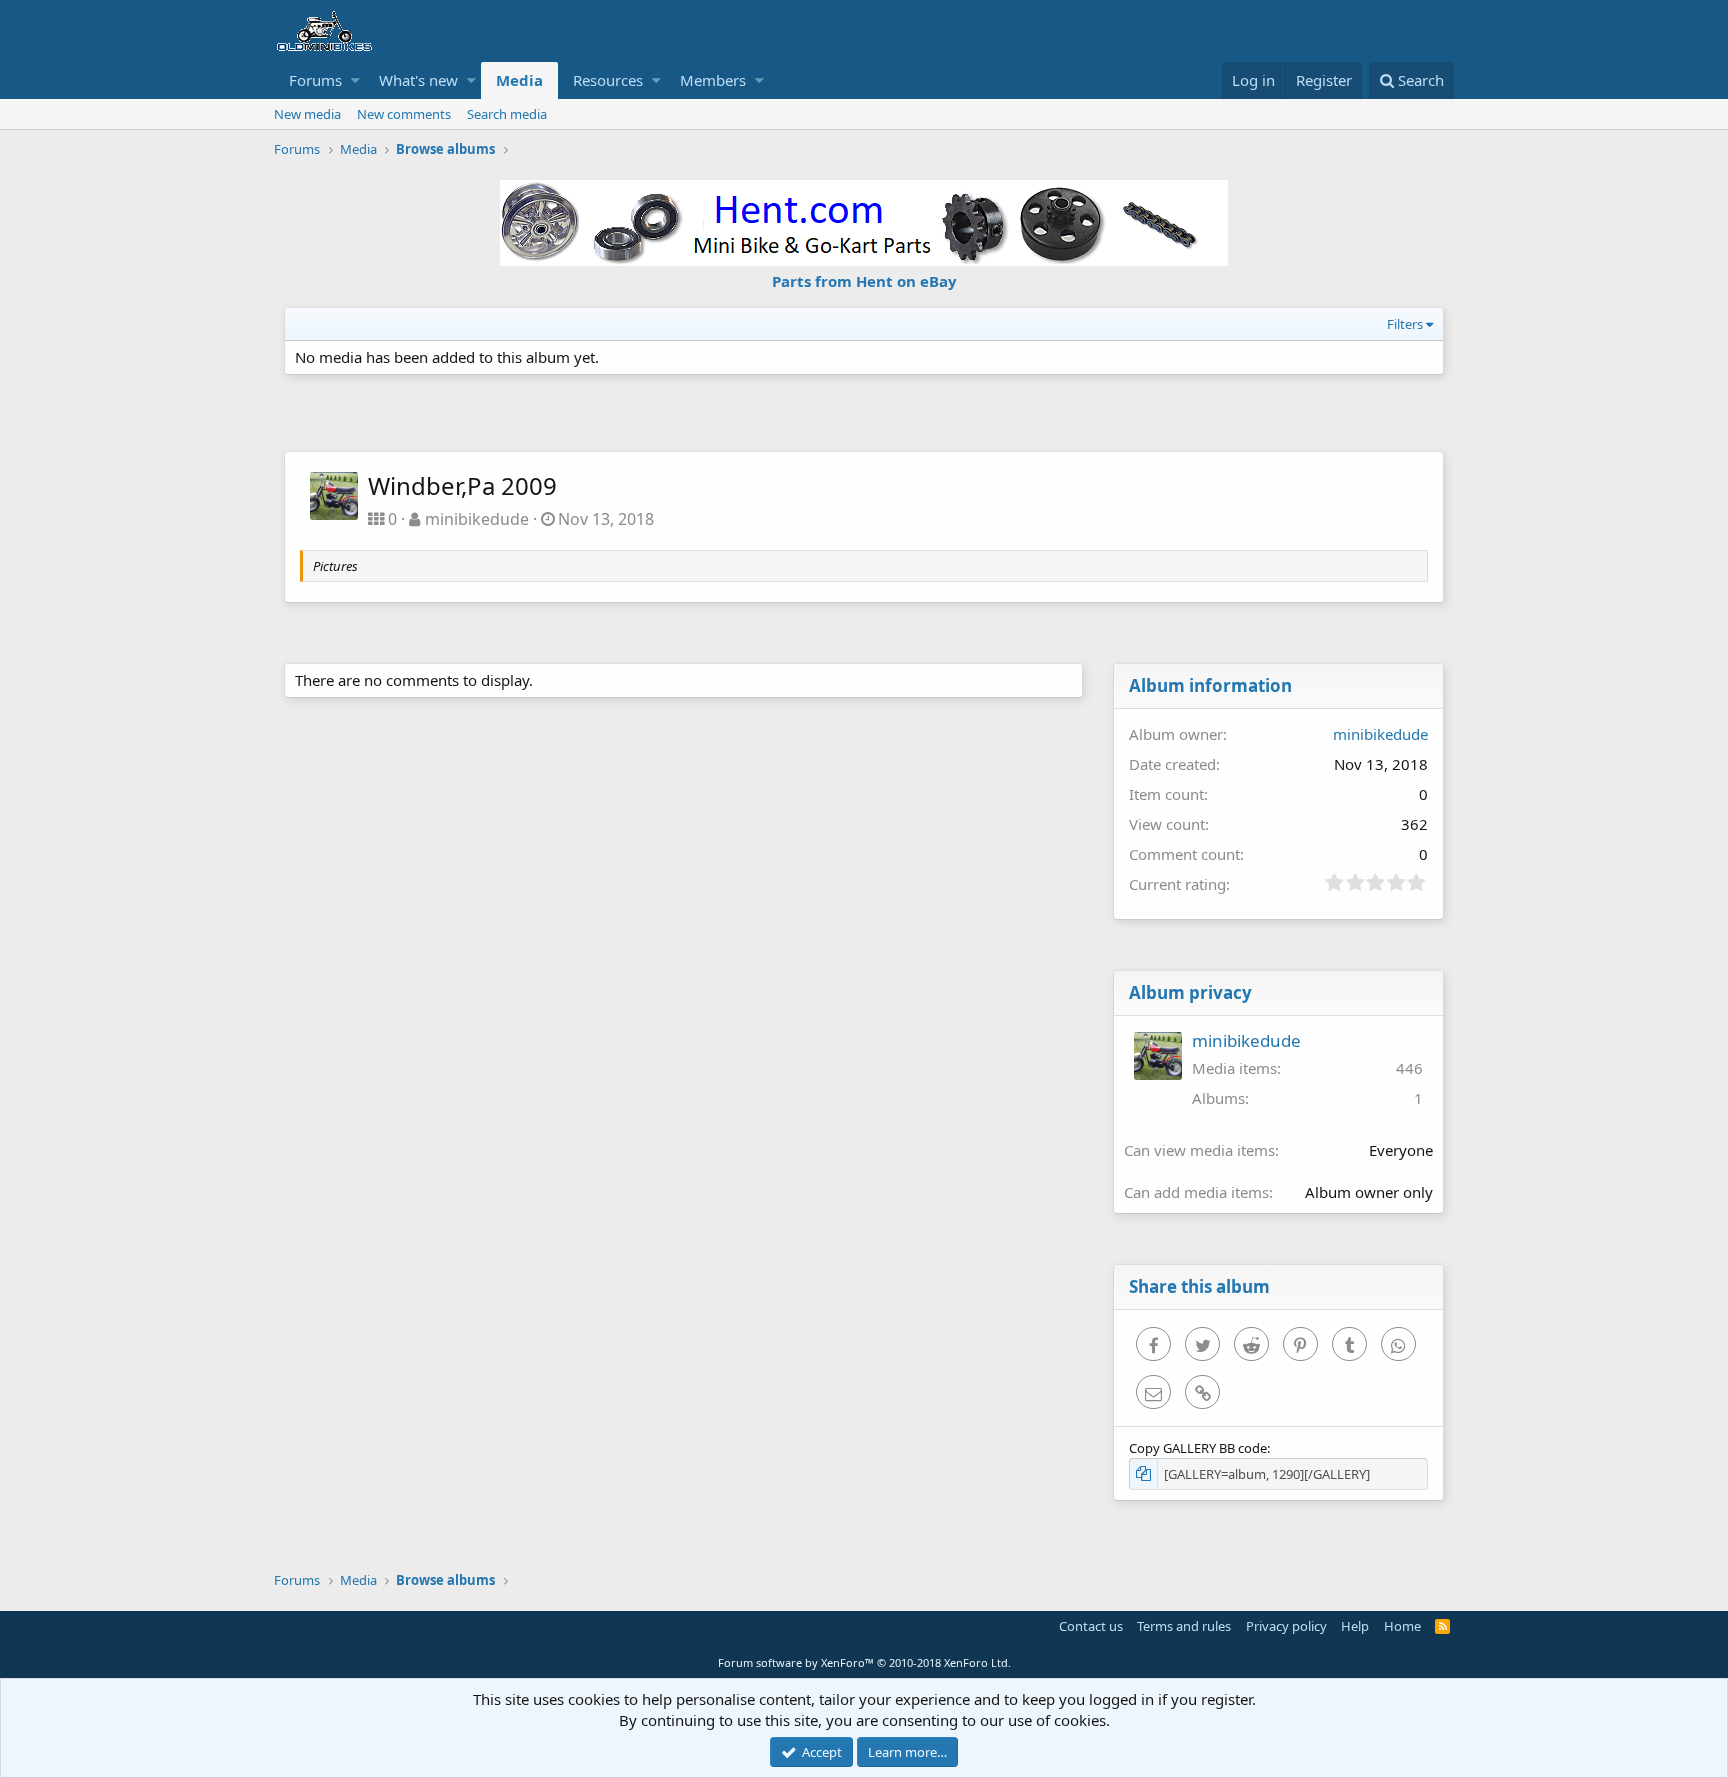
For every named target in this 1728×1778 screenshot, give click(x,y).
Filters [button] (1405, 324)
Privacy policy (1286, 1626)
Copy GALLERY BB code (1198, 1448)
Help (1355, 1626)
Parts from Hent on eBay (864, 281)
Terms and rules (1184, 1626)
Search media (507, 114)
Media (519, 80)
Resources (608, 80)
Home (1402, 1626)
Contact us (1091, 1626)
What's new (418, 80)
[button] (355, 80)
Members (713, 80)
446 (1409, 1068)
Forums (315, 80)
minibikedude (477, 519)
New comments (404, 114)
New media (307, 114)
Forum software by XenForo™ (864, 1662)
